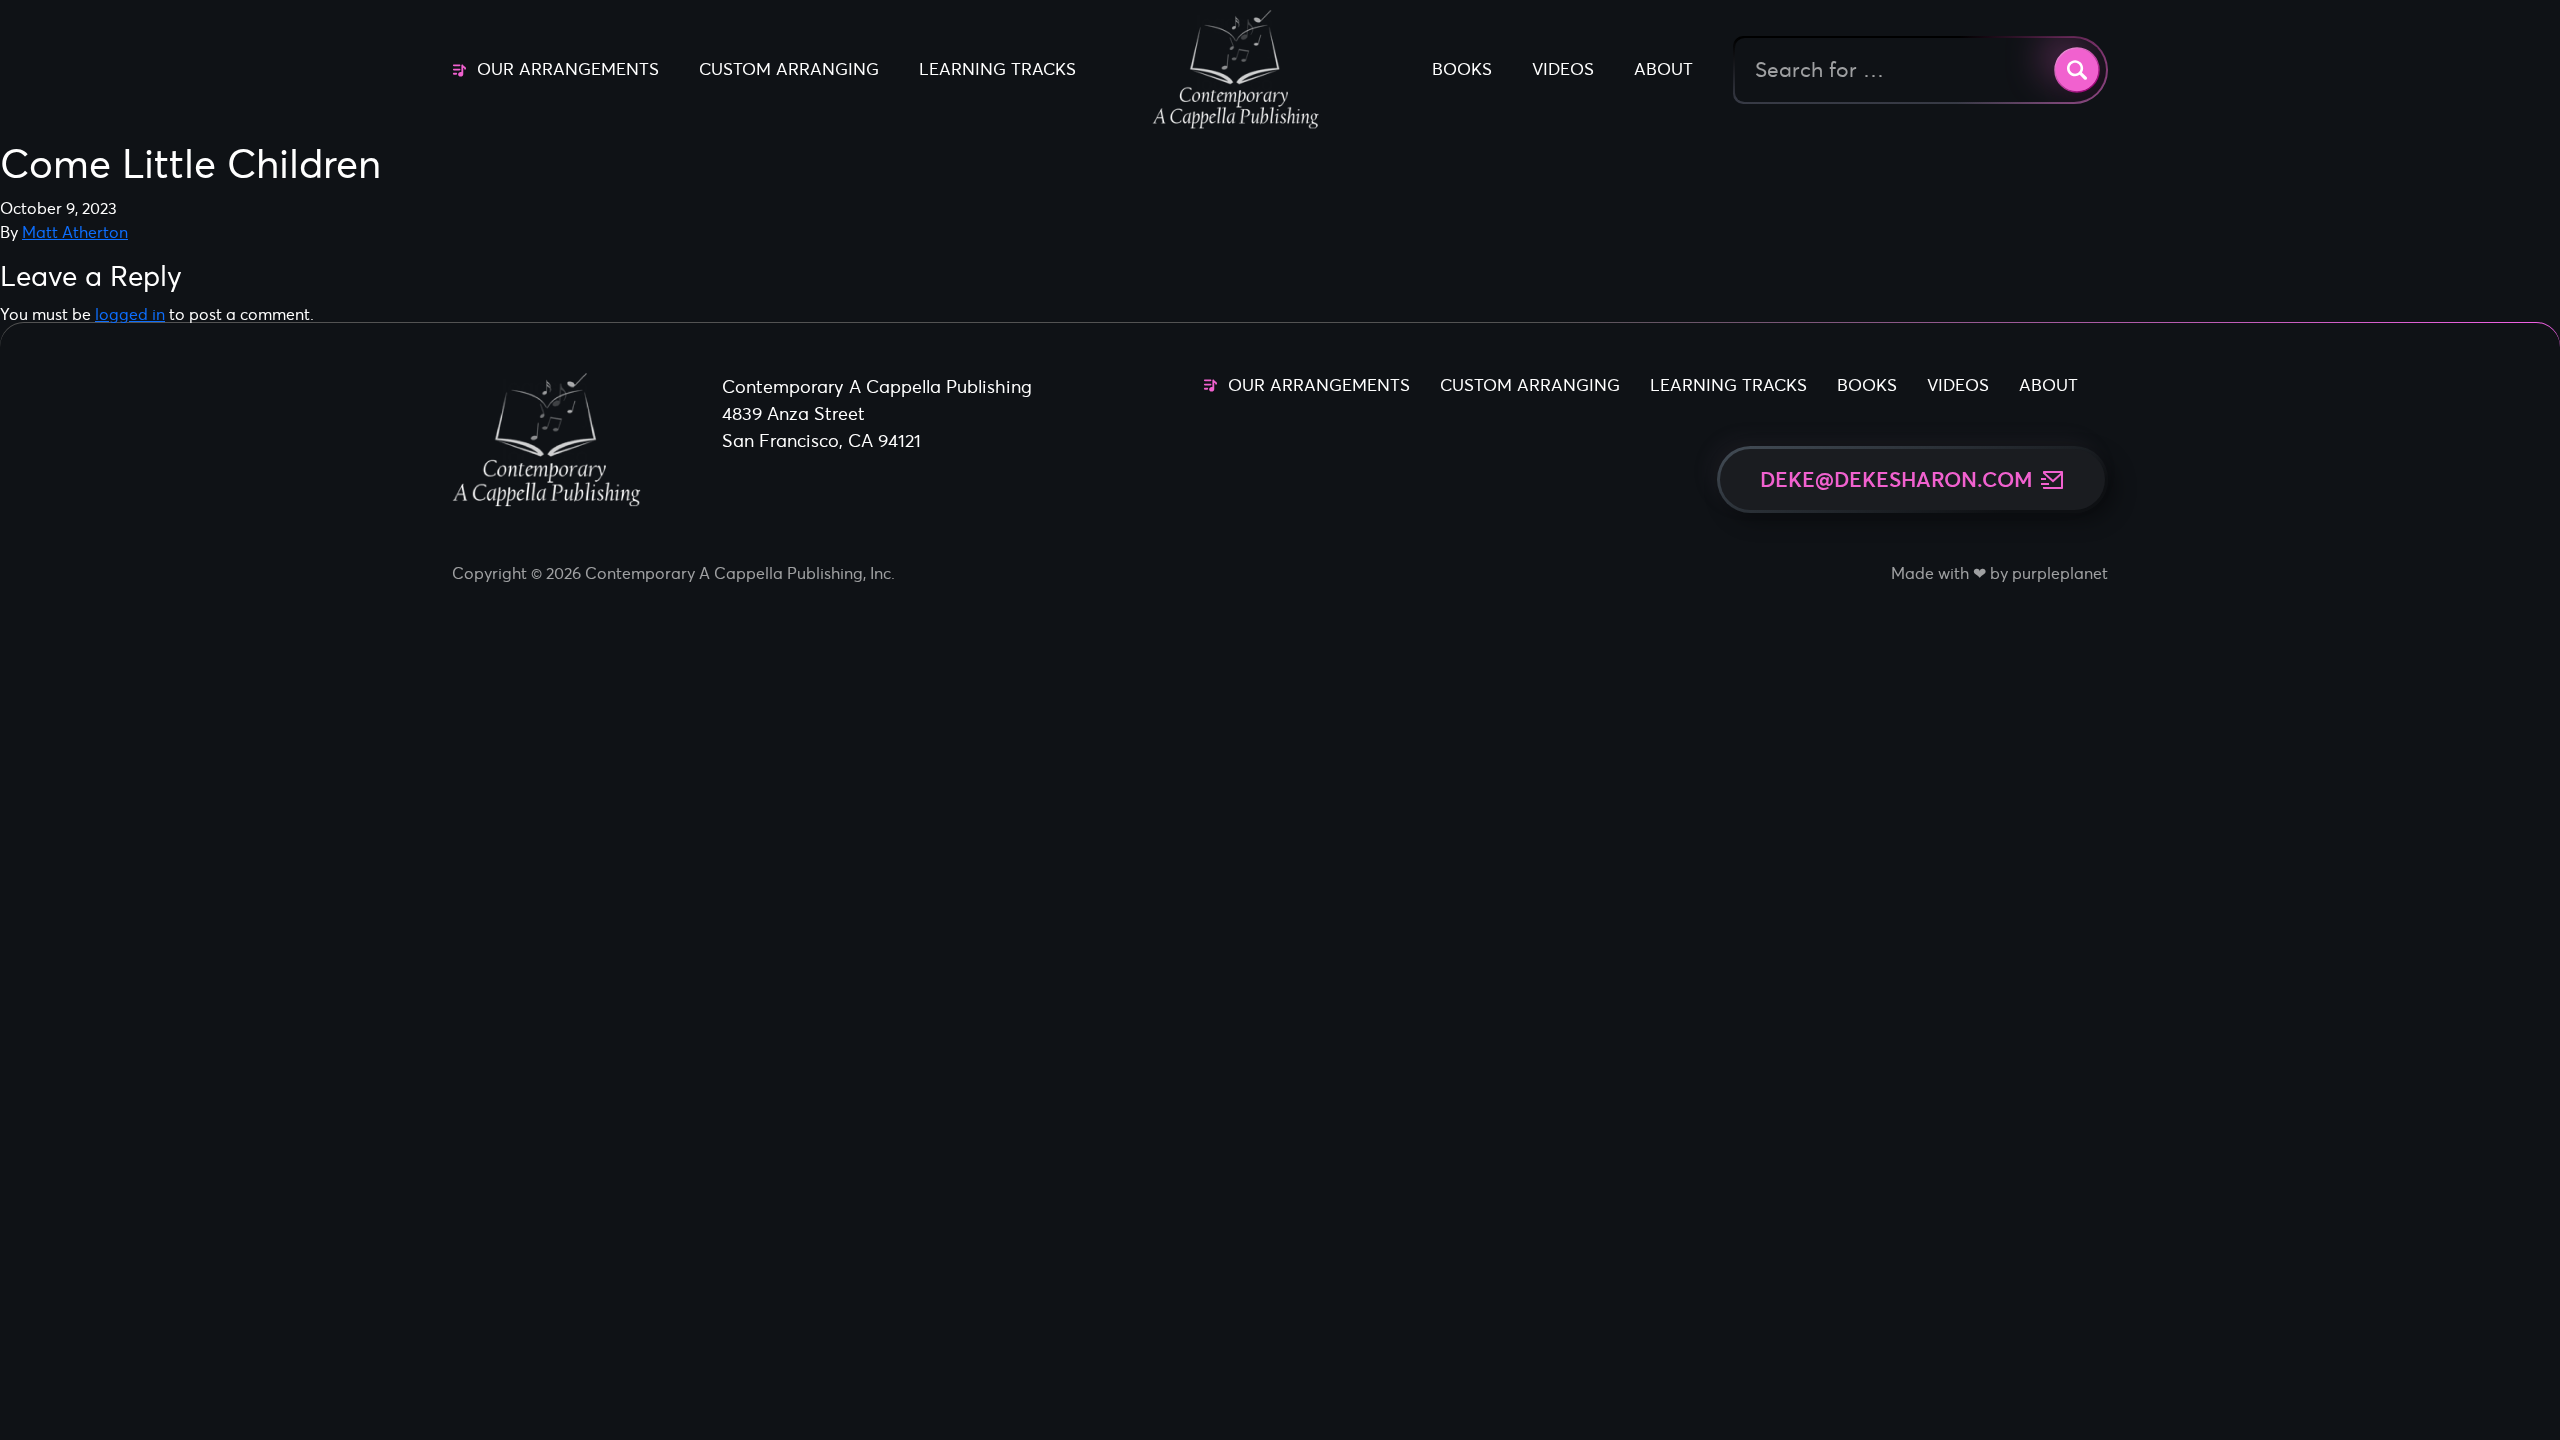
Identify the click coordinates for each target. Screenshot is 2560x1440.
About (1663, 69)
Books (1462, 69)
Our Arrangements (568, 69)
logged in (130, 314)
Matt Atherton (75, 232)
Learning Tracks (997, 69)
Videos (1563, 69)
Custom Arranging (789, 69)
